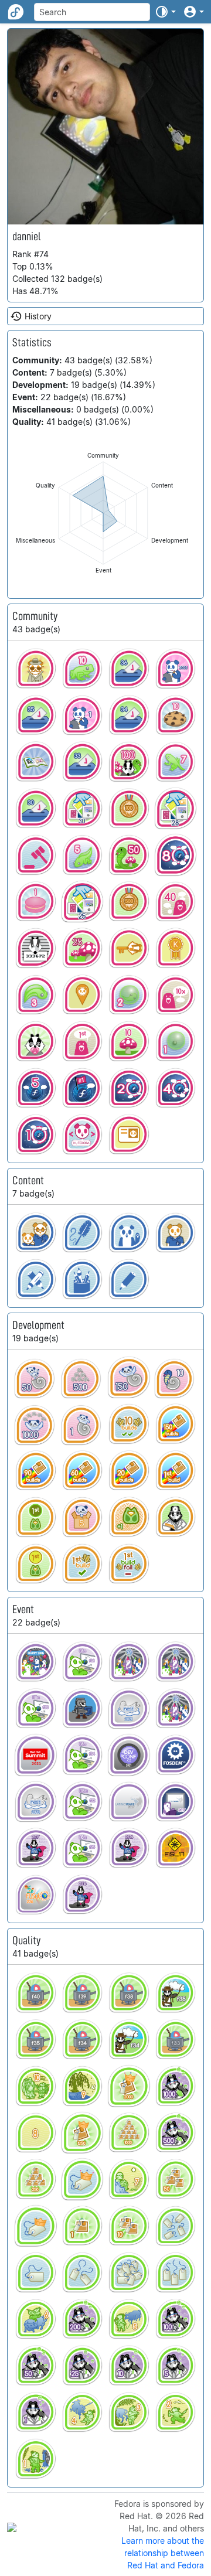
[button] (165, 12)
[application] (103, 513)
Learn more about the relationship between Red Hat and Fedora (163, 2553)
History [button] (38, 316)
